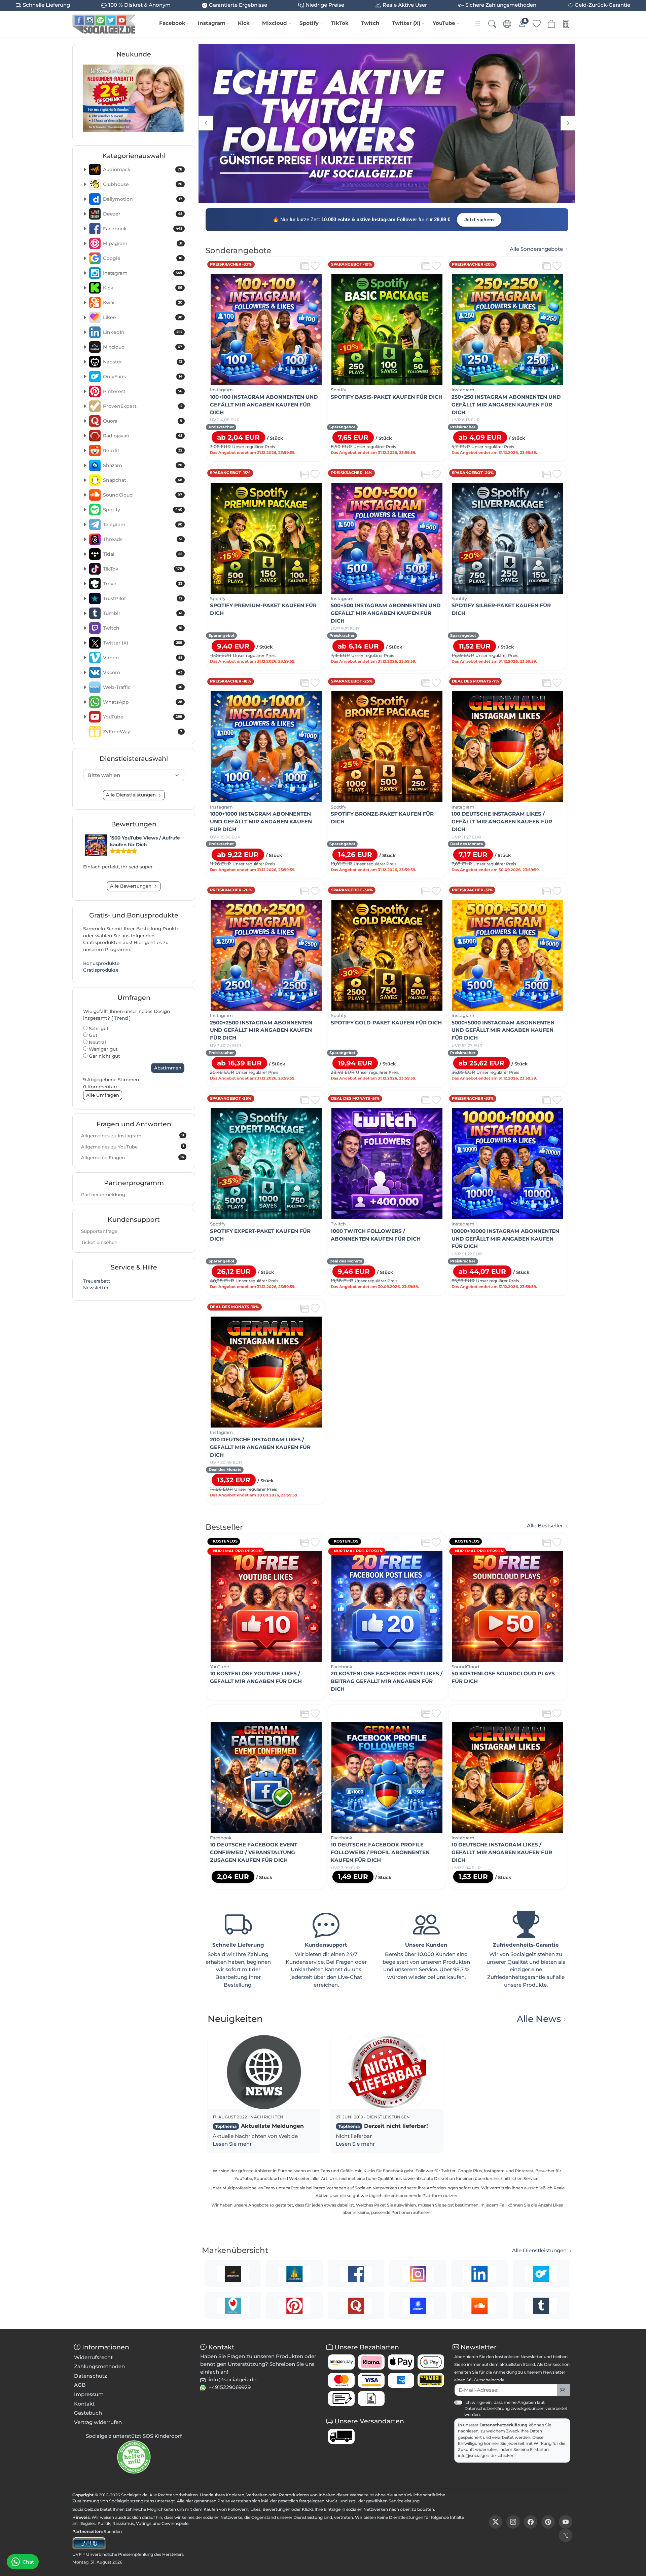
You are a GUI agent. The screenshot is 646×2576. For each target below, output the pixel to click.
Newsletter (96, 1288)
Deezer (143, 214)
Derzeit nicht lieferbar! (383, 2126)
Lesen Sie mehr (232, 2144)
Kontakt (84, 2404)
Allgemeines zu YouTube (133, 1146)
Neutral (97, 1042)
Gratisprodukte (101, 970)
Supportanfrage (99, 1231)
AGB (80, 2385)
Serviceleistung (404, 2501)
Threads (143, 539)
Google (143, 258)
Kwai (143, 303)
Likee (143, 317)
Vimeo (143, 658)
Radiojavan (143, 436)
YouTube (444, 23)
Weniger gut (103, 1049)
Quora (143, 421)
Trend (121, 1018)
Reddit (143, 451)
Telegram (143, 524)
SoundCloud (143, 495)
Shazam (143, 465)
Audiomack (143, 169)
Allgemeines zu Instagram (133, 1136)
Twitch (370, 23)
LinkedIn (143, 332)
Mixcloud (275, 23)
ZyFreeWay (143, 732)
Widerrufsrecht (93, 2357)
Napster (143, 362)
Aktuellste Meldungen (260, 2126)
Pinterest (143, 391)
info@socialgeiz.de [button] (232, 2379)
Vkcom (143, 672)
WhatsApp (143, 702)
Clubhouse (143, 184)
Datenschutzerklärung (504, 2425)
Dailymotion (143, 199)
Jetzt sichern (479, 220)
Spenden (113, 2531)
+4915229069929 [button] (230, 2387)
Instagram (212, 23)
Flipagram (143, 243)
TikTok (340, 23)
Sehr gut (98, 1028)
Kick (244, 23)
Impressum (89, 2394)
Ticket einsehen (99, 1242)
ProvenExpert (143, 406)
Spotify (309, 23)
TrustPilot (143, 598)
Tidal (143, 554)
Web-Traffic (143, 687)
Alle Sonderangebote (536, 249)
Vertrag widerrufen (98, 2422)
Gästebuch (88, 2413)
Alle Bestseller (545, 1526)
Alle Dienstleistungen (539, 2251)
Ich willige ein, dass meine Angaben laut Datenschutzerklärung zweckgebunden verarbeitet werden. (516, 2408)
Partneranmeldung (103, 1195)
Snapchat (143, 480)
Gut (93, 1035)
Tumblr (143, 613)
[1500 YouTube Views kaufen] (96, 845)
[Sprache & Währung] (507, 24)
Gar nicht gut (104, 1056)
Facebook (172, 23)
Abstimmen (168, 1068)
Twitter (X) (406, 23)
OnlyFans (143, 377)
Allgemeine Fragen (133, 1158)
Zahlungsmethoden (99, 2366)
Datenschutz (91, 2376)
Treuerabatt (97, 1281)
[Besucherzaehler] (89, 2543)
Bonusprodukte (101, 963)
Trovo (143, 584)
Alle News (539, 2019)
